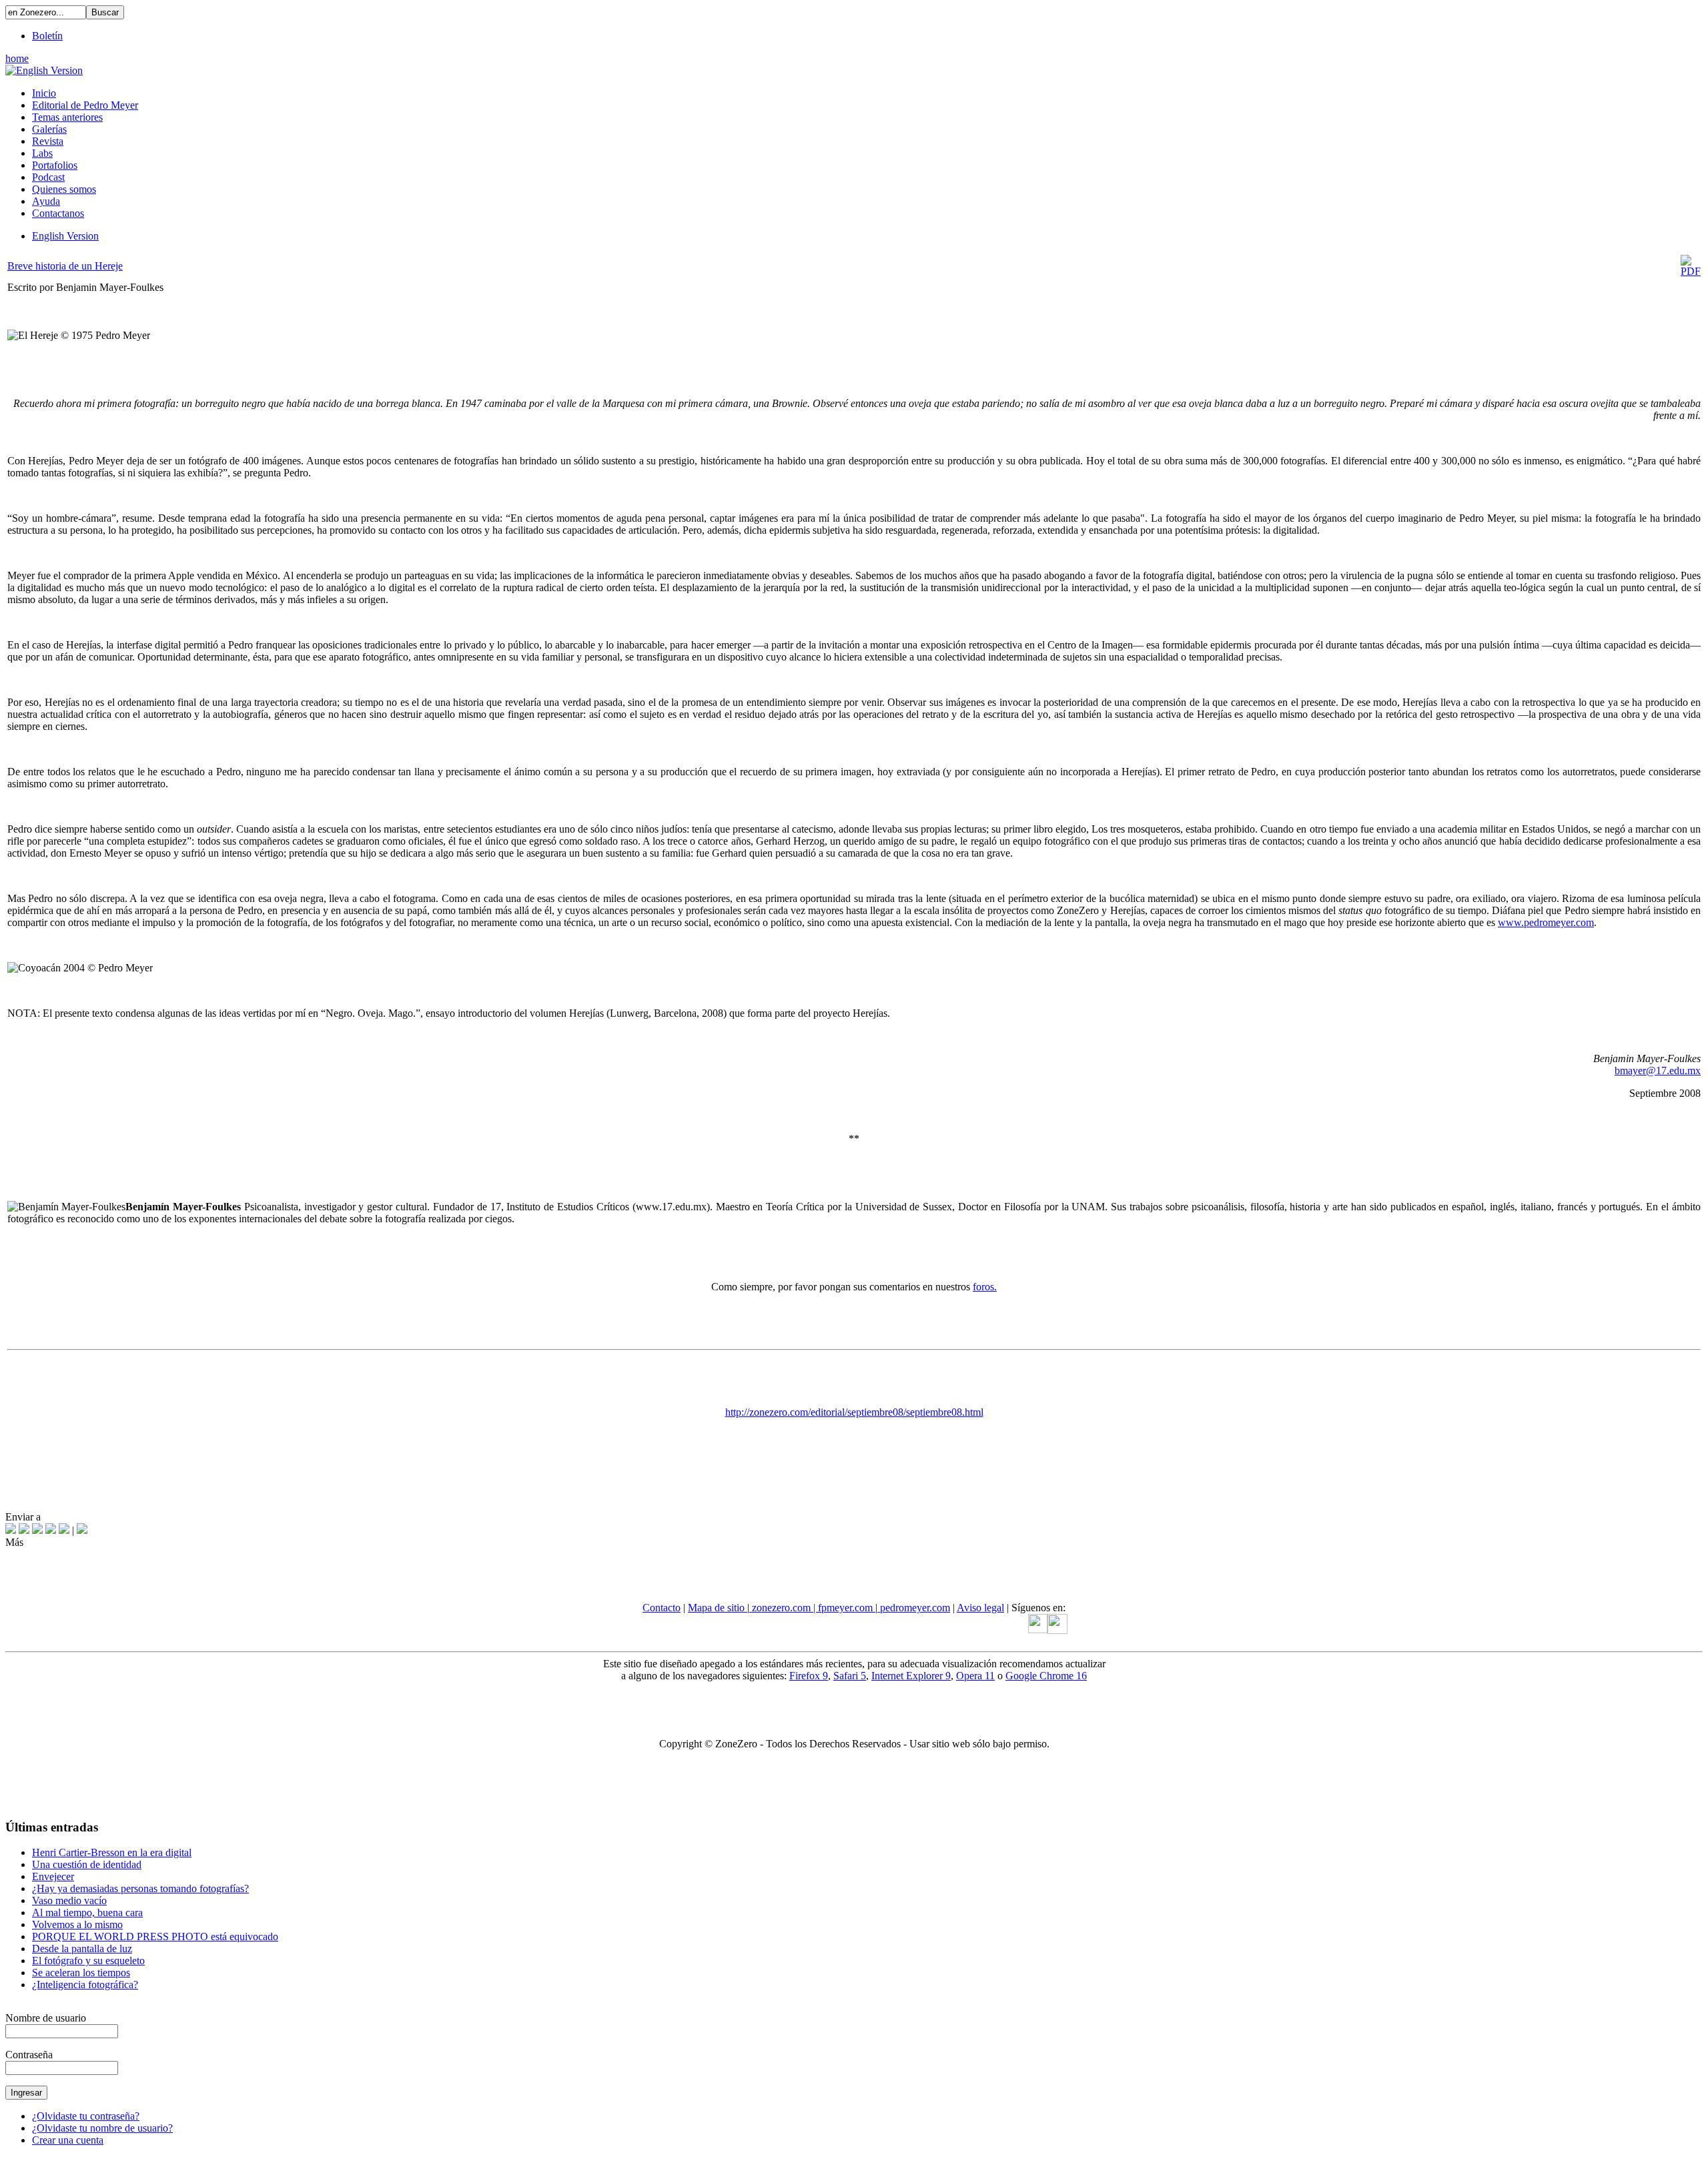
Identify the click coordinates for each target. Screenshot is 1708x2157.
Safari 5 (850, 1676)
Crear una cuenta (68, 2140)
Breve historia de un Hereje (65, 266)
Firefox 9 (809, 1676)
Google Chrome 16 (1046, 1676)
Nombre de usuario (46, 2018)
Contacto (662, 1608)
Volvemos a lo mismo (77, 1924)
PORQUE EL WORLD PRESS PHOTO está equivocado (155, 1936)
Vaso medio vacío (69, 1900)
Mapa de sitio (718, 1608)
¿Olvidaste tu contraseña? (86, 2116)
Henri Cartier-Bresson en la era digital (112, 1852)
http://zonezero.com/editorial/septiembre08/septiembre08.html (854, 1412)
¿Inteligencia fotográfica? (85, 1985)
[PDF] (1691, 271)
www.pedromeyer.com (1546, 922)
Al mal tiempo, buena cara (87, 1912)
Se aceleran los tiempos (81, 1973)
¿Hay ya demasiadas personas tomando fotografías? (140, 1888)
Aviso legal (980, 1608)
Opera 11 (975, 1676)
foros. (985, 1287)
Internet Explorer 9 (911, 1676)
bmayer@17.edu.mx (1658, 1070)
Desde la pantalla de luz (82, 1949)
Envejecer (53, 1876)
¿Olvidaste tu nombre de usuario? (102, 2128)
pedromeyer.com (914, 1608)
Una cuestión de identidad (87, 1864)
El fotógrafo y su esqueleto (88, 1961)
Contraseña (29, 2055)
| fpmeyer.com (844, 1608)
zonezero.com (781, 1608)
